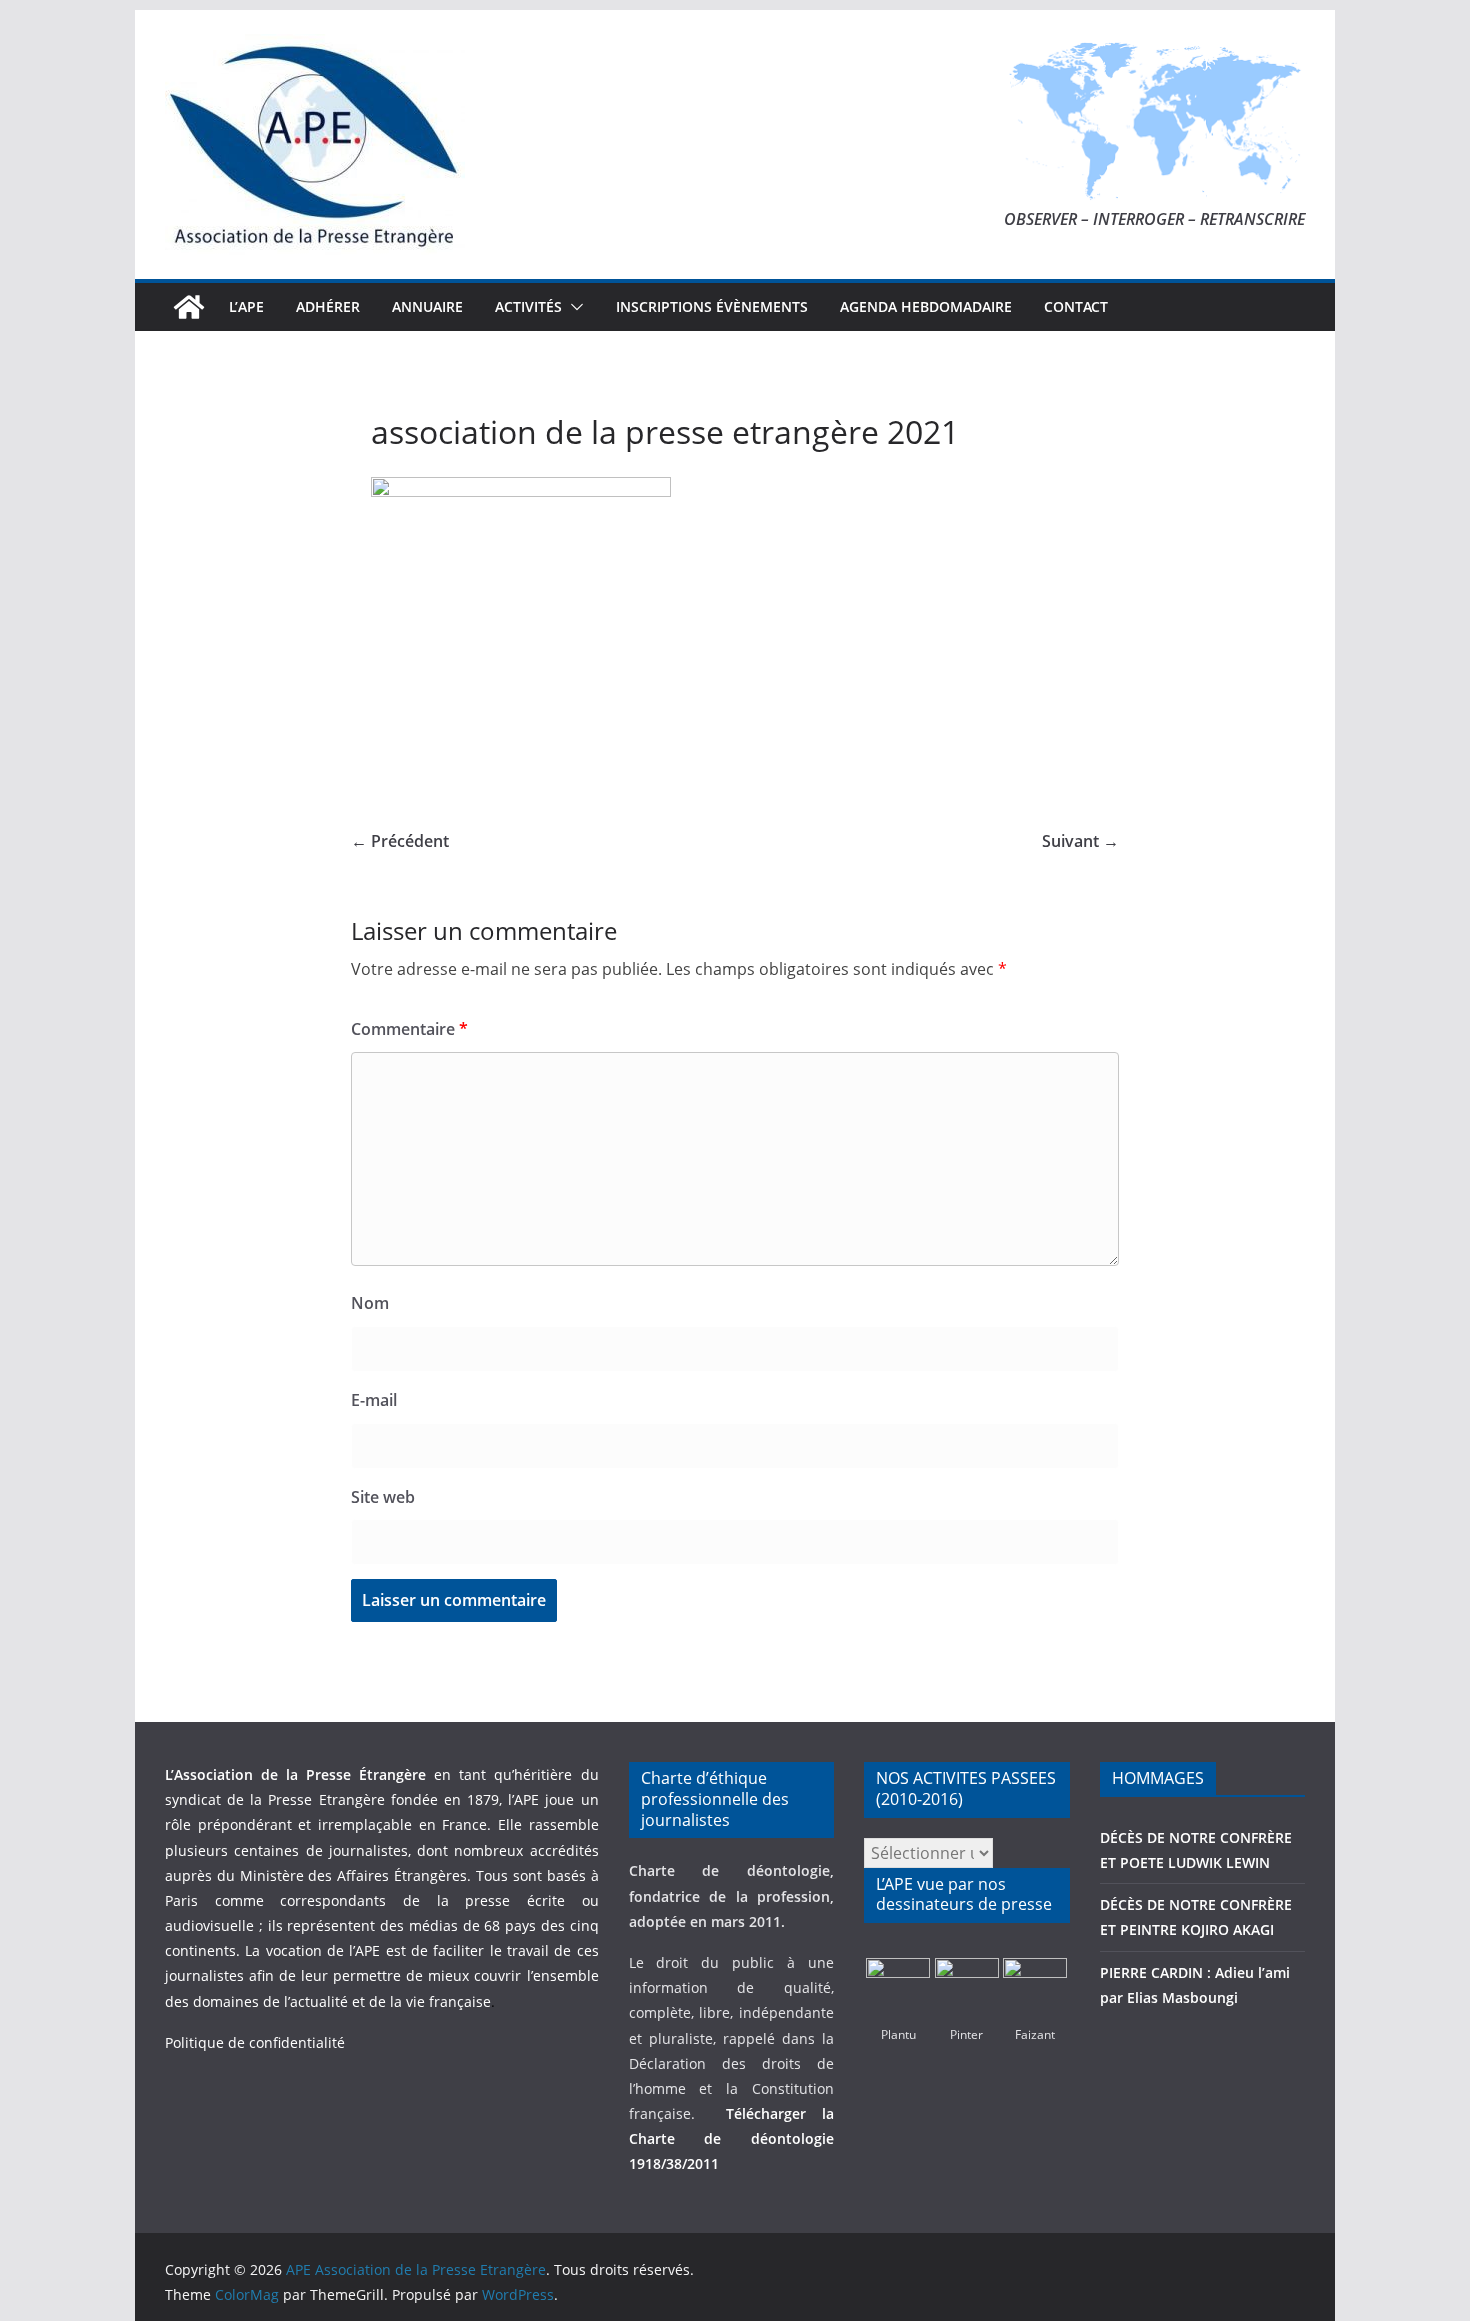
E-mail (374, 1400)
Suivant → (1080, 841)
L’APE (246, 306)
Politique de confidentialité (255, 2042)
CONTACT (1076, 306)
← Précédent (400, 841)
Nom (370, 1303)
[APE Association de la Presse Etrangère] (189, 307)
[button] (573, 307)
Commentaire (409, 1029)
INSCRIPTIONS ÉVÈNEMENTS (712, 306)
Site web (383, 1497)
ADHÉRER (328, 306)
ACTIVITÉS (528, 306)
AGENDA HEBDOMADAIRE (926, 306)
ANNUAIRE (427, 306)
